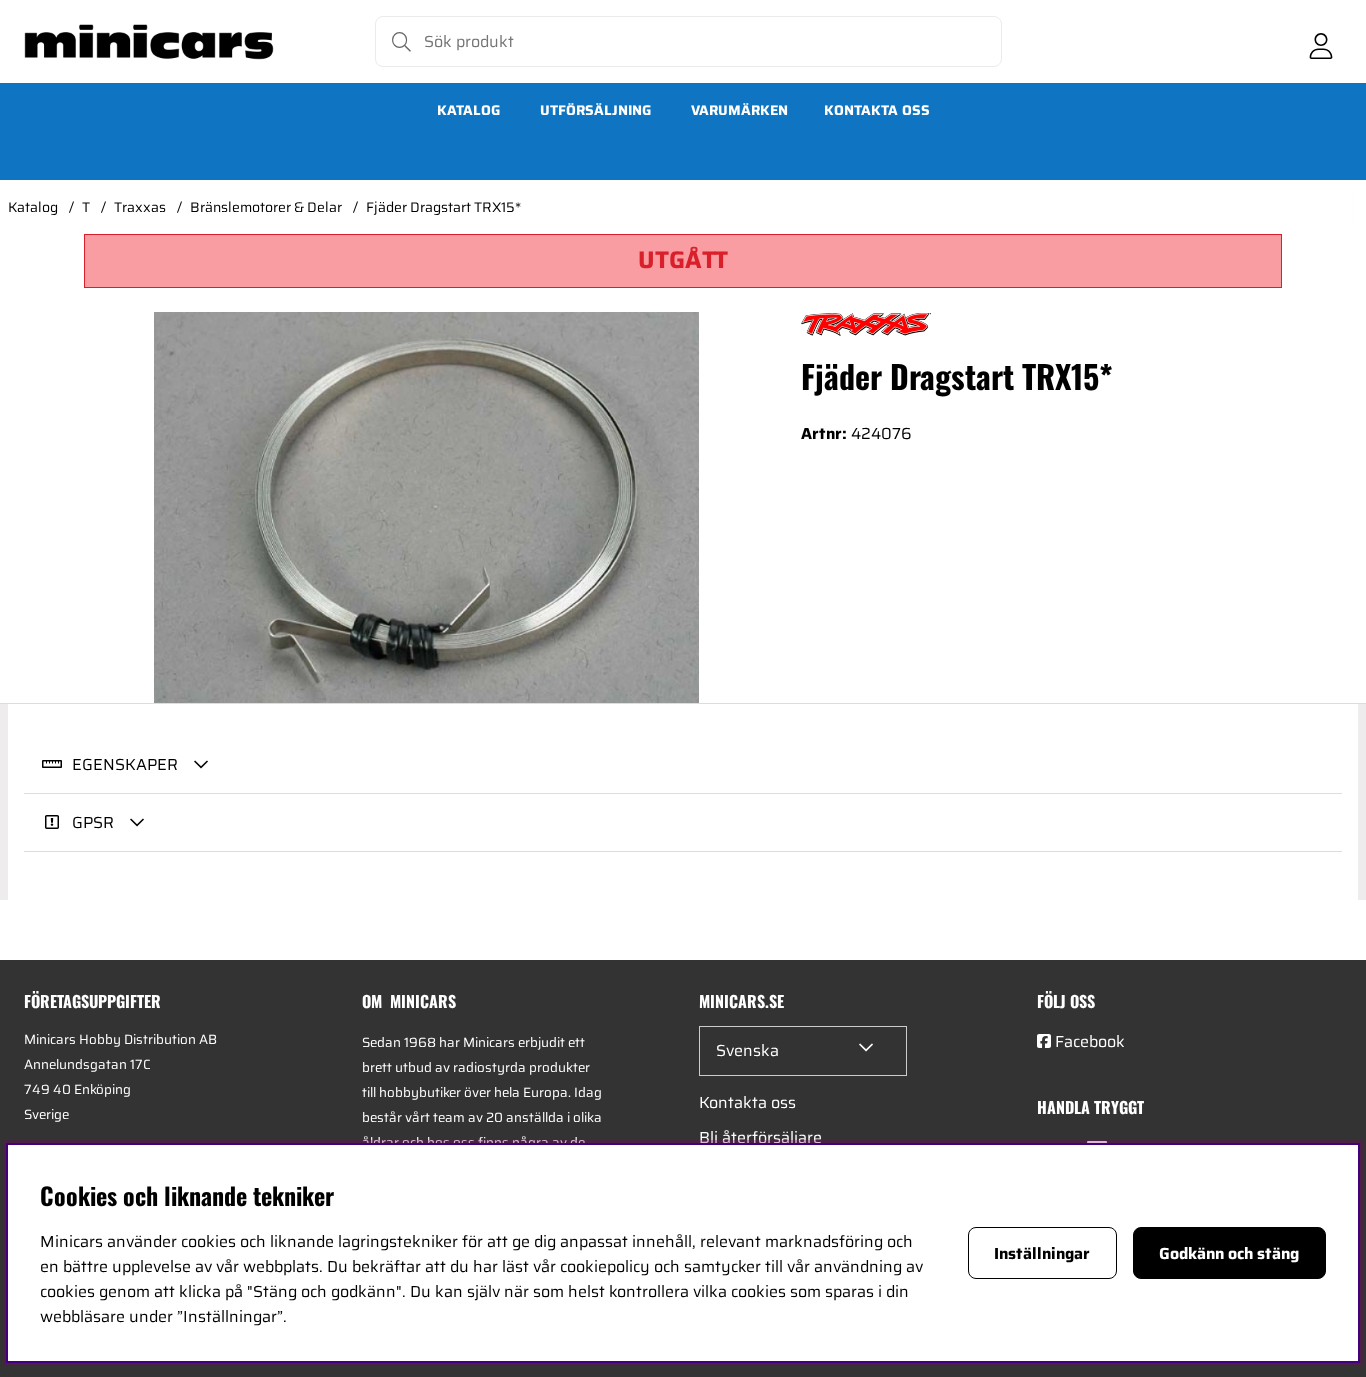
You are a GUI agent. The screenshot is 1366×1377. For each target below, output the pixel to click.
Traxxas (140, 207)
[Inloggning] (1321, 42)
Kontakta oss (877, 110)
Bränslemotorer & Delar (266, 207)
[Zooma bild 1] (426, 507)
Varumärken (739, 110)
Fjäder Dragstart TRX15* (443, 207)
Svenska (747, 1050)
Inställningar (1042, 1253)
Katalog (468, 110)
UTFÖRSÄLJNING (595, 110)
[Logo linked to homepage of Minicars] (149, 42)
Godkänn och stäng (1229, 1253)
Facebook (1090, 1041)
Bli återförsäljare (760, 1137)
